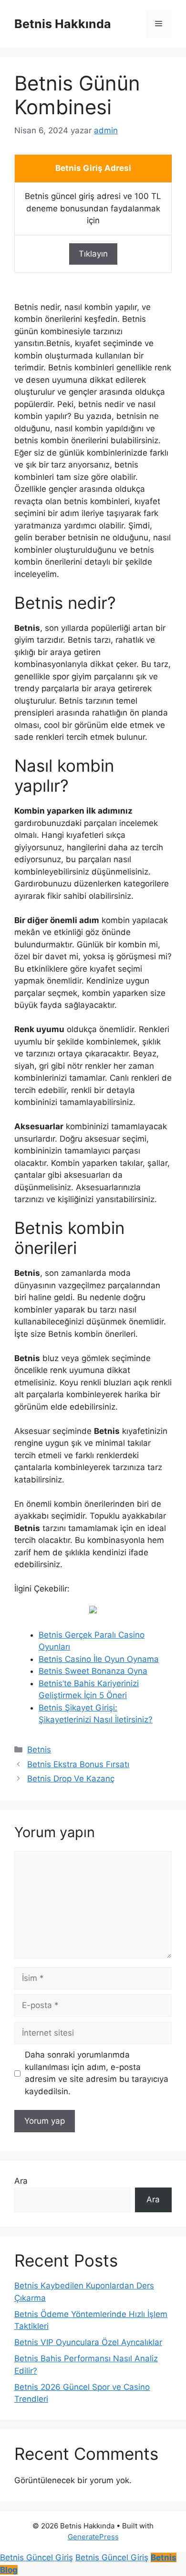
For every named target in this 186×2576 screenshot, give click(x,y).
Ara (21, 2181)
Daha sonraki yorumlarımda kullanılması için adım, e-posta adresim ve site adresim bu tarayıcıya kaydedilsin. (97, 2073)
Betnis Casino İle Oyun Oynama (99, 1659)
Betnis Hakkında (63, 24)
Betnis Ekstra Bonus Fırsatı (78, 1764)
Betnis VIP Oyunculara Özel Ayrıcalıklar (88, 2342)
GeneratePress (93, 2537)
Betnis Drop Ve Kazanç (71, 1779)
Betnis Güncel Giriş (36, 2557)
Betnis (39, 1750)
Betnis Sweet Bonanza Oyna (93, 1671)
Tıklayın (93, 254)
